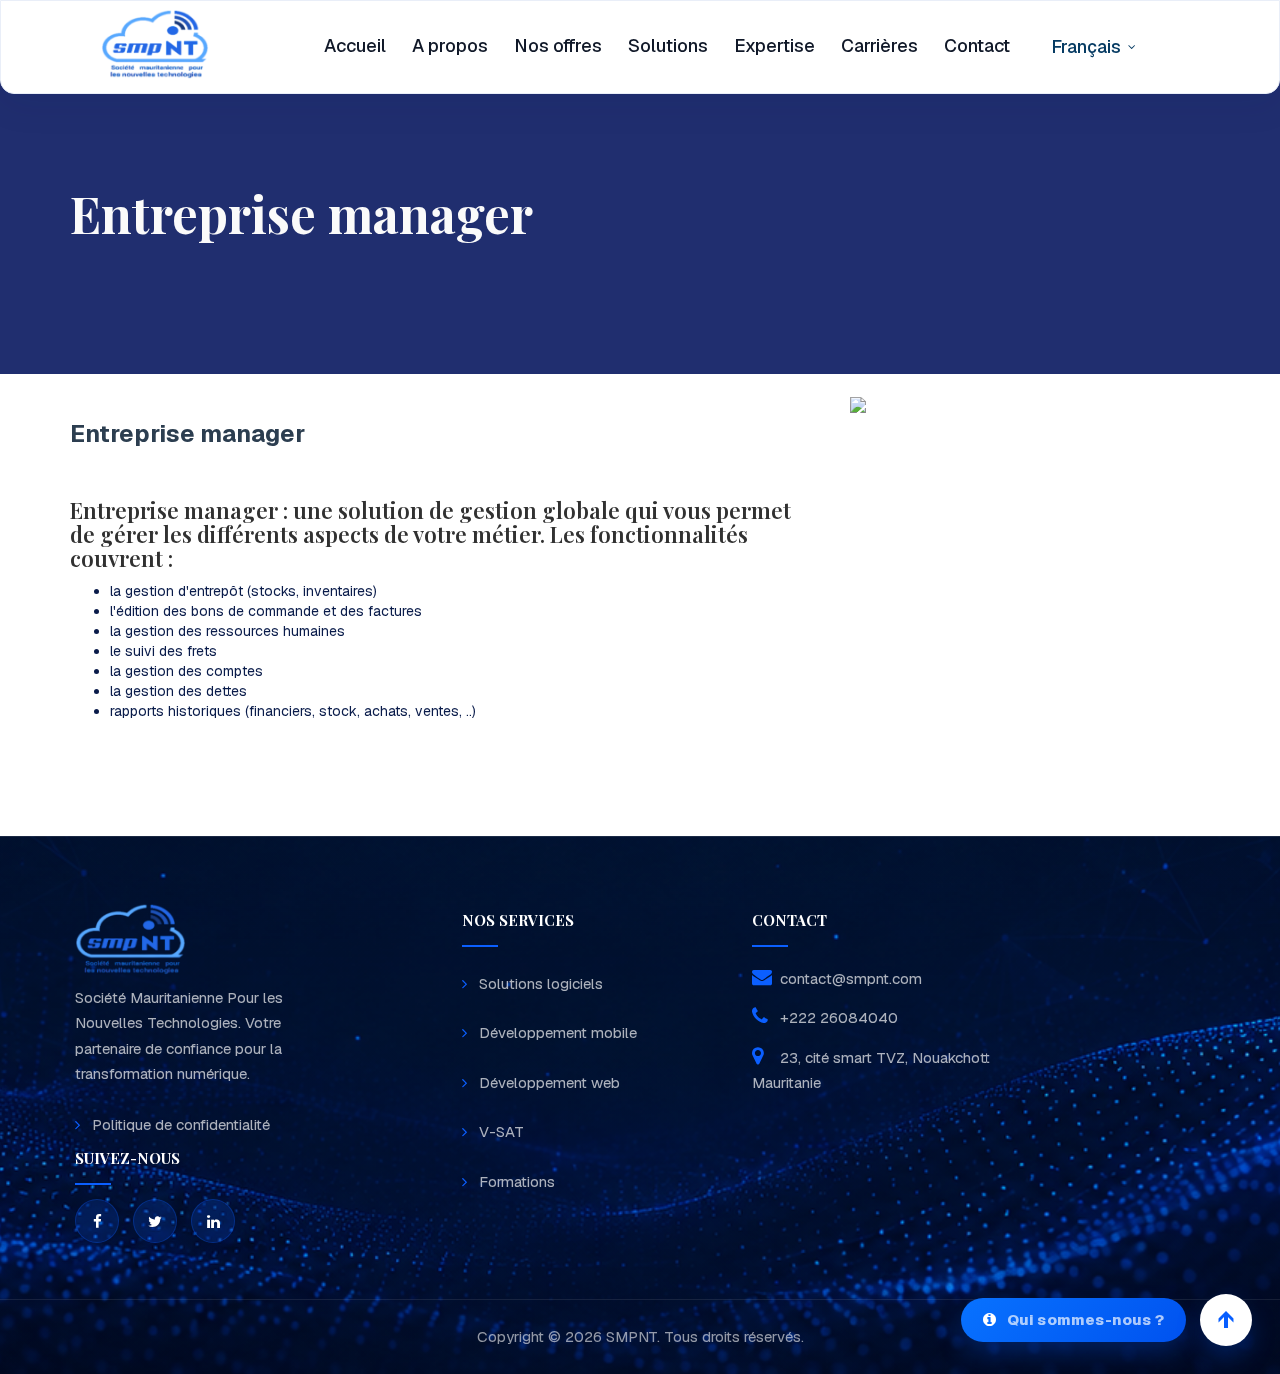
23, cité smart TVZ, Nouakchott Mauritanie (871, 1070)
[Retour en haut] (1226, 1320)
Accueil (355, 45)
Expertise (774, 45)
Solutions (668, 45)
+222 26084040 (837, 1017)
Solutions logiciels (541, 983)
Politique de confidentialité (181, 1124)
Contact (977, 45)
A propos (450, 45)
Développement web (549, 1082)
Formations (517, 1181)
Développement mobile (558, 1032)
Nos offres (558, 45)
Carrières (879, 45)
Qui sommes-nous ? (1085, 1319)
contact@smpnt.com (851, 978)
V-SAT (501, 1131)
